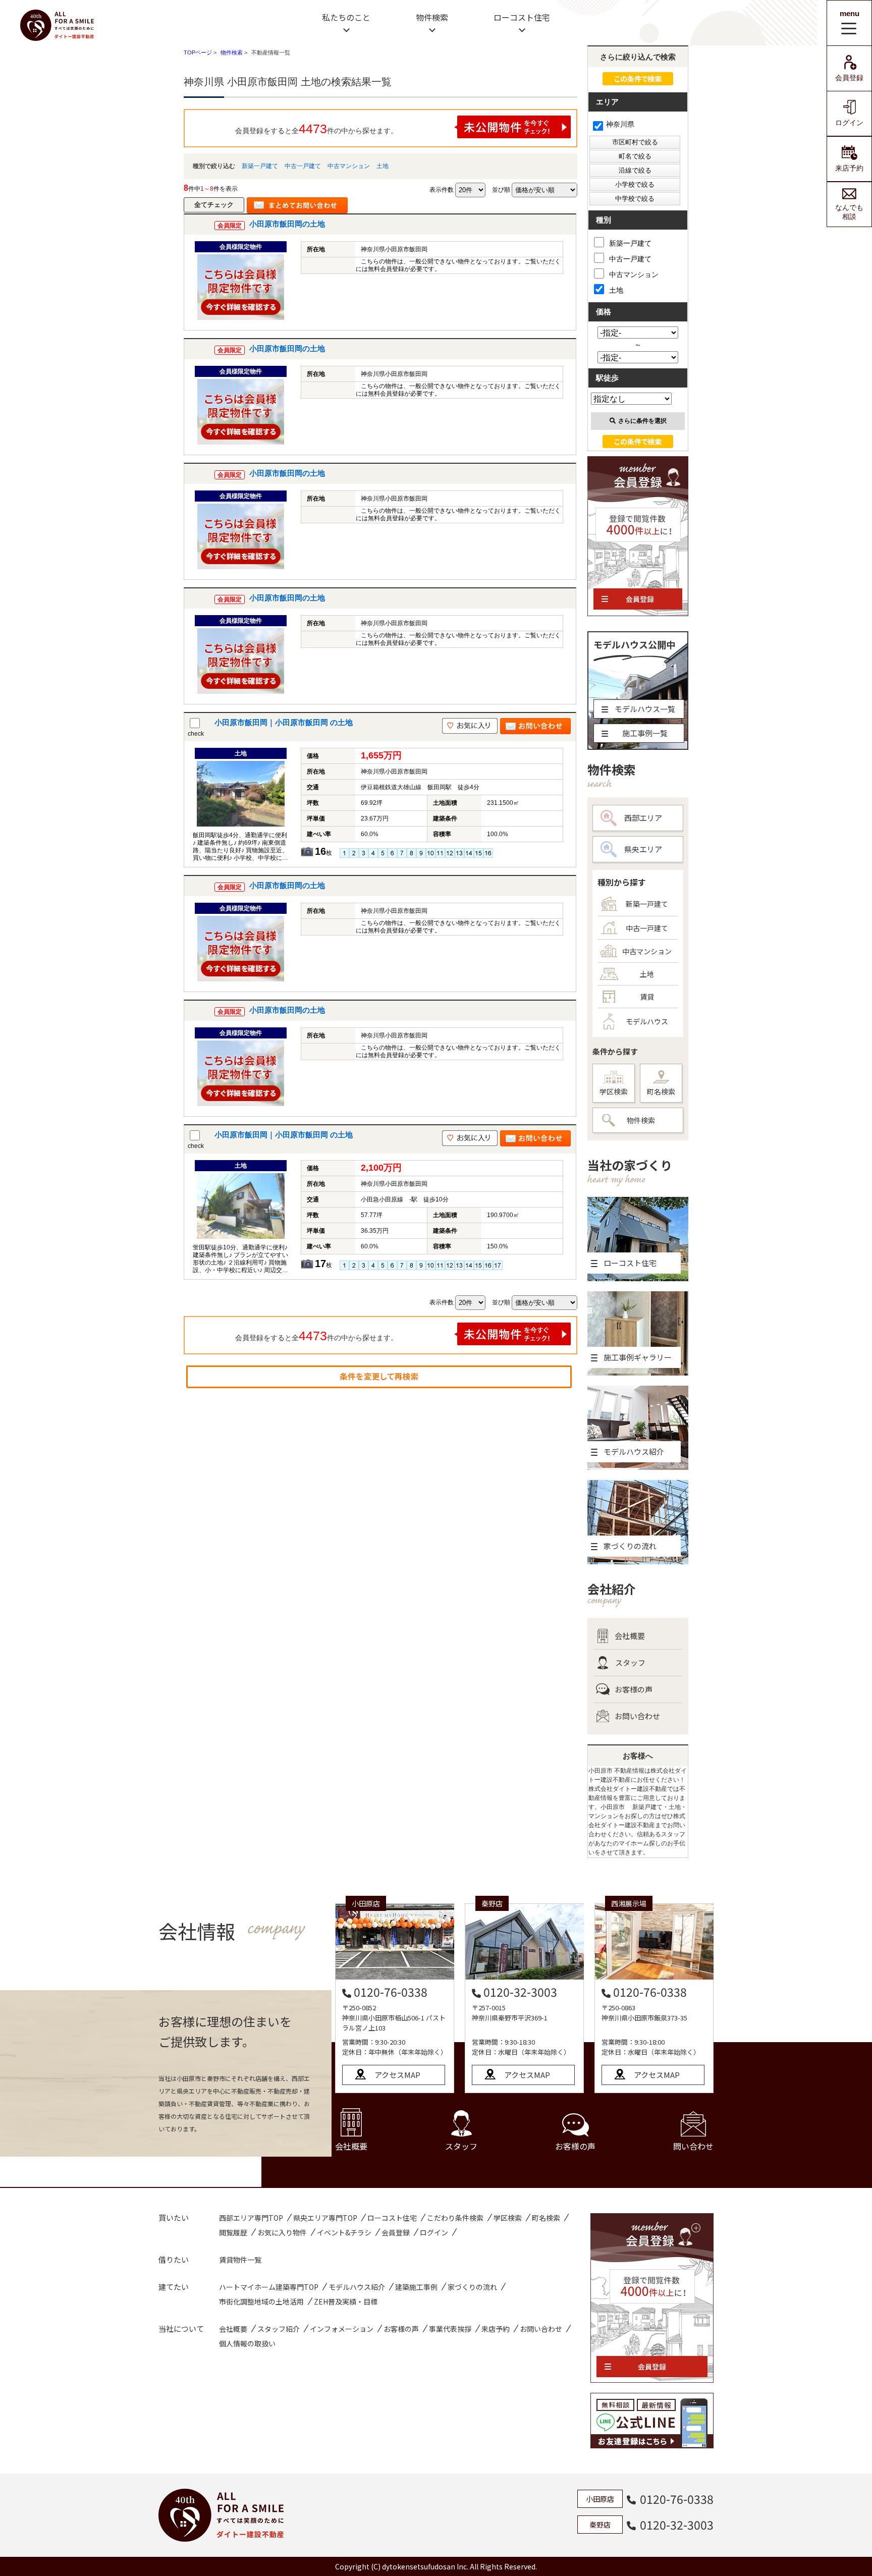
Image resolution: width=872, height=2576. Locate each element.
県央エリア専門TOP (325, 2218)
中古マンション (349, 166)
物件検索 (432, 17)
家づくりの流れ (472, 2287)
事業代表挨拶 (450, 2329)
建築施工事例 (416, 2287)
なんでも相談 (849, 212)
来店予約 (849, 168)
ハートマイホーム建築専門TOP (269, 2287)
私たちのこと (346, 17)
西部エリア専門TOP (251, 2218)
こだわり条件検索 (455, 2218)
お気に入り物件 (282, 2232)
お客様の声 (634, 1689)
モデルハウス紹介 (357, 2287)
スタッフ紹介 (279, 2329)
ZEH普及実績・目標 (346, 2301)
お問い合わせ (637, 1716)
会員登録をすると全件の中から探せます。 (316, 129)
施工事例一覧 (645, 733)
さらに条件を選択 (642, 421)
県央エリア (643, 849)
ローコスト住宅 (522, 17)
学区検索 (614, 1091)
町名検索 (661, 1091)
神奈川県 (620, 124)
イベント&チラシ (344, 2232)
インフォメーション (342, 2329)
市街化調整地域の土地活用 (261, 2301)
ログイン (849, 123)
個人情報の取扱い (247, 2343)
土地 (383, 166)
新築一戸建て (260, 166)
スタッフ (630, 1662)
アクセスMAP (397, 2075)
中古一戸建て (303, 166)
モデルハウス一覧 (645, 709)
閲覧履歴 (233, 2232)
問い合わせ (693, 2146)
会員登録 (849, 78)
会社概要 (630, 1636)
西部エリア (643, 818)
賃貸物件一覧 (240, 2260)
